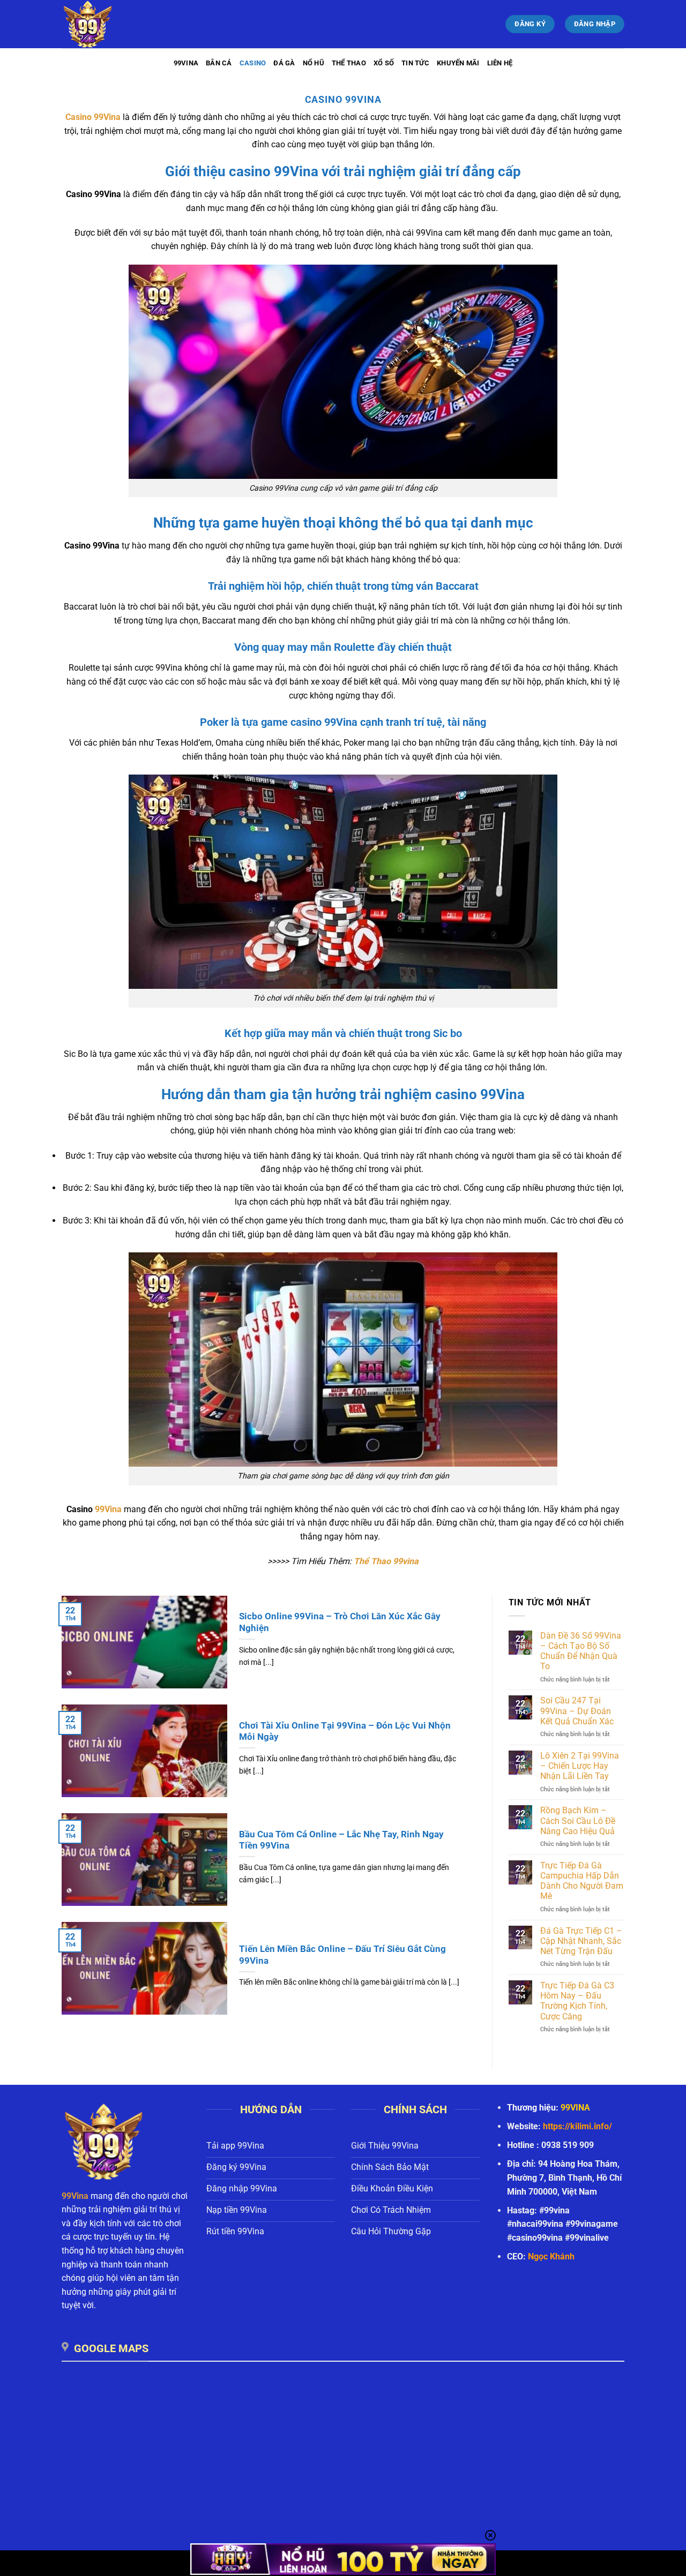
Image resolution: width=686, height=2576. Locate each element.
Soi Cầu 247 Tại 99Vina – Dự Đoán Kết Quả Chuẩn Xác (577, 1711)
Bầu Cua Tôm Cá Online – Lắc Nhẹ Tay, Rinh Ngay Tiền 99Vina (341, 1840)
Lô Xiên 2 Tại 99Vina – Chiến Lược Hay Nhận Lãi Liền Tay (580, 1766)
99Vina (186, 63)
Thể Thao (349, 63)
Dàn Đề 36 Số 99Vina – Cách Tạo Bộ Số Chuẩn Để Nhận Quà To (581, 1651)
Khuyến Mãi (458, 63)
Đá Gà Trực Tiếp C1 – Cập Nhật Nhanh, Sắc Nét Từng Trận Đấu (581, 1941)
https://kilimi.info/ (577, 2126)
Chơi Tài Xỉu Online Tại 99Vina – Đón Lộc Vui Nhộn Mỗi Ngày (345, 1732)
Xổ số (384, 63)
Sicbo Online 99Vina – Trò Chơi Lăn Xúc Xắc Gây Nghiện (340, 1622)
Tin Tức (415, 63)
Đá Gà (284, 63)
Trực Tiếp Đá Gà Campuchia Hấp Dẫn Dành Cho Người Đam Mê (582, 1881)
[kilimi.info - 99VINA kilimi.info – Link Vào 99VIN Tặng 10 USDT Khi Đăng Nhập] (115, 24)
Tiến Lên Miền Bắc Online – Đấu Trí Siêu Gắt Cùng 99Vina (342, 1955)
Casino (253, 63)
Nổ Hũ (314, 63)
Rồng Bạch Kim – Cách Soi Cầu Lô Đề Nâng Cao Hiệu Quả (578, 1820)
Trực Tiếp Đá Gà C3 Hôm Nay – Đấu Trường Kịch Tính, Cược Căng (577, 2001)
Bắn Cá (219, 63)
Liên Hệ (500, 63)
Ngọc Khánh (551, 2256)
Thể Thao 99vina (386, 1561)
